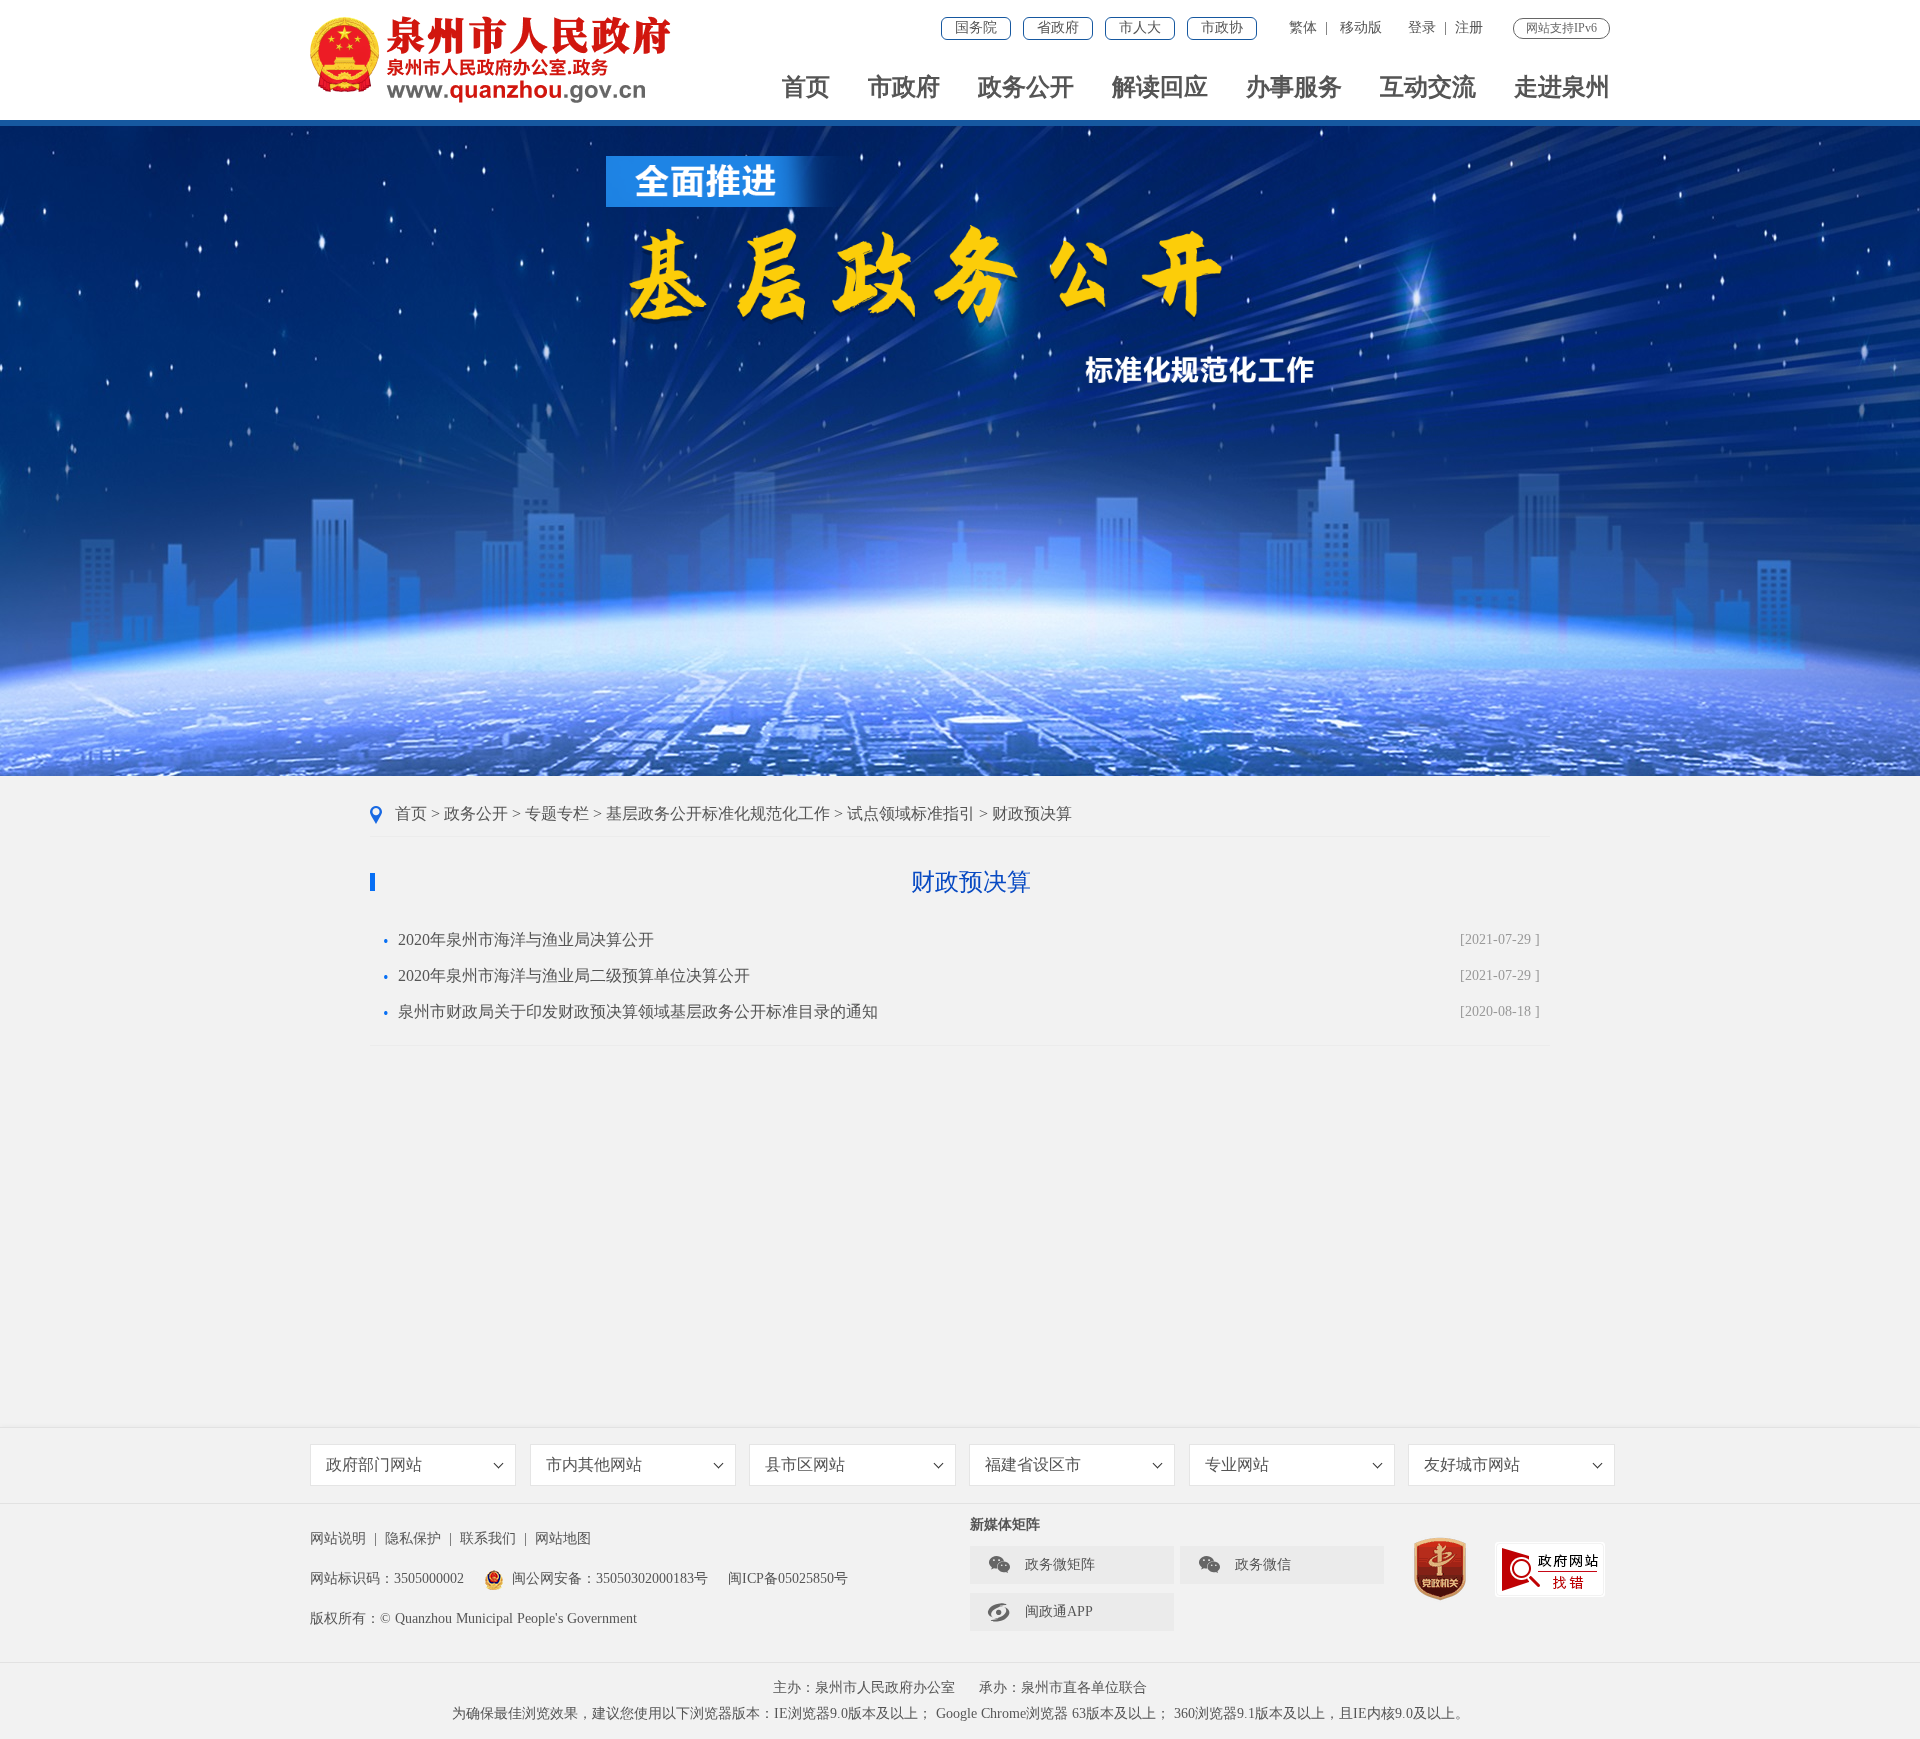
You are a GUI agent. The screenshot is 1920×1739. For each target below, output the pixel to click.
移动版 (1361, 27)
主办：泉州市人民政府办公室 (864, 1687)
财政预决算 (1032, 813)
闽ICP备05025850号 (788, 1578)
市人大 (1140, 27)
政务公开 (1026, 87)
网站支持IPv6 (1561, 28)
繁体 (1303, 27)
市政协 (1222, 27)
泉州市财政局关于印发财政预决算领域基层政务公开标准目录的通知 (638, 1011)
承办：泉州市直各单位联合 (1063, 1687)
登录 (1422, 27)
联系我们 (488, 1538)
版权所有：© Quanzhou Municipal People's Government (473, 1618)
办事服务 (1294, 87)
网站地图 (563, 1538)
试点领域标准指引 (911, 813)
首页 (806, 87)
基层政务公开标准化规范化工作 (718, 813)
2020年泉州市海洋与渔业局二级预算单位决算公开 (574, 975)
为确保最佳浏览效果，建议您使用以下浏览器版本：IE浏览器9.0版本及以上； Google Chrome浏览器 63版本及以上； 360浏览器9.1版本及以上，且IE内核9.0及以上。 (960, 1713)
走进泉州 (1562, 87)
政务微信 (1244, 1565)
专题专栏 (557, 813)
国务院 (976, 27)
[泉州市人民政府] (492, 59)
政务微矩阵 (1041, 1565)
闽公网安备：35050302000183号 (610, 1578)
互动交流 (1428, 87)
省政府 (1058, 27)
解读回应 (1160, 87)
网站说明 (338, 1538)
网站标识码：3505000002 (387, 1578)
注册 (1469, 27)
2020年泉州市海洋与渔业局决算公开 (526, 939)
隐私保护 (413, 1538)
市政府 (904, 87)
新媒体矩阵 (1005, 1524)
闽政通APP (1040, 1612)
